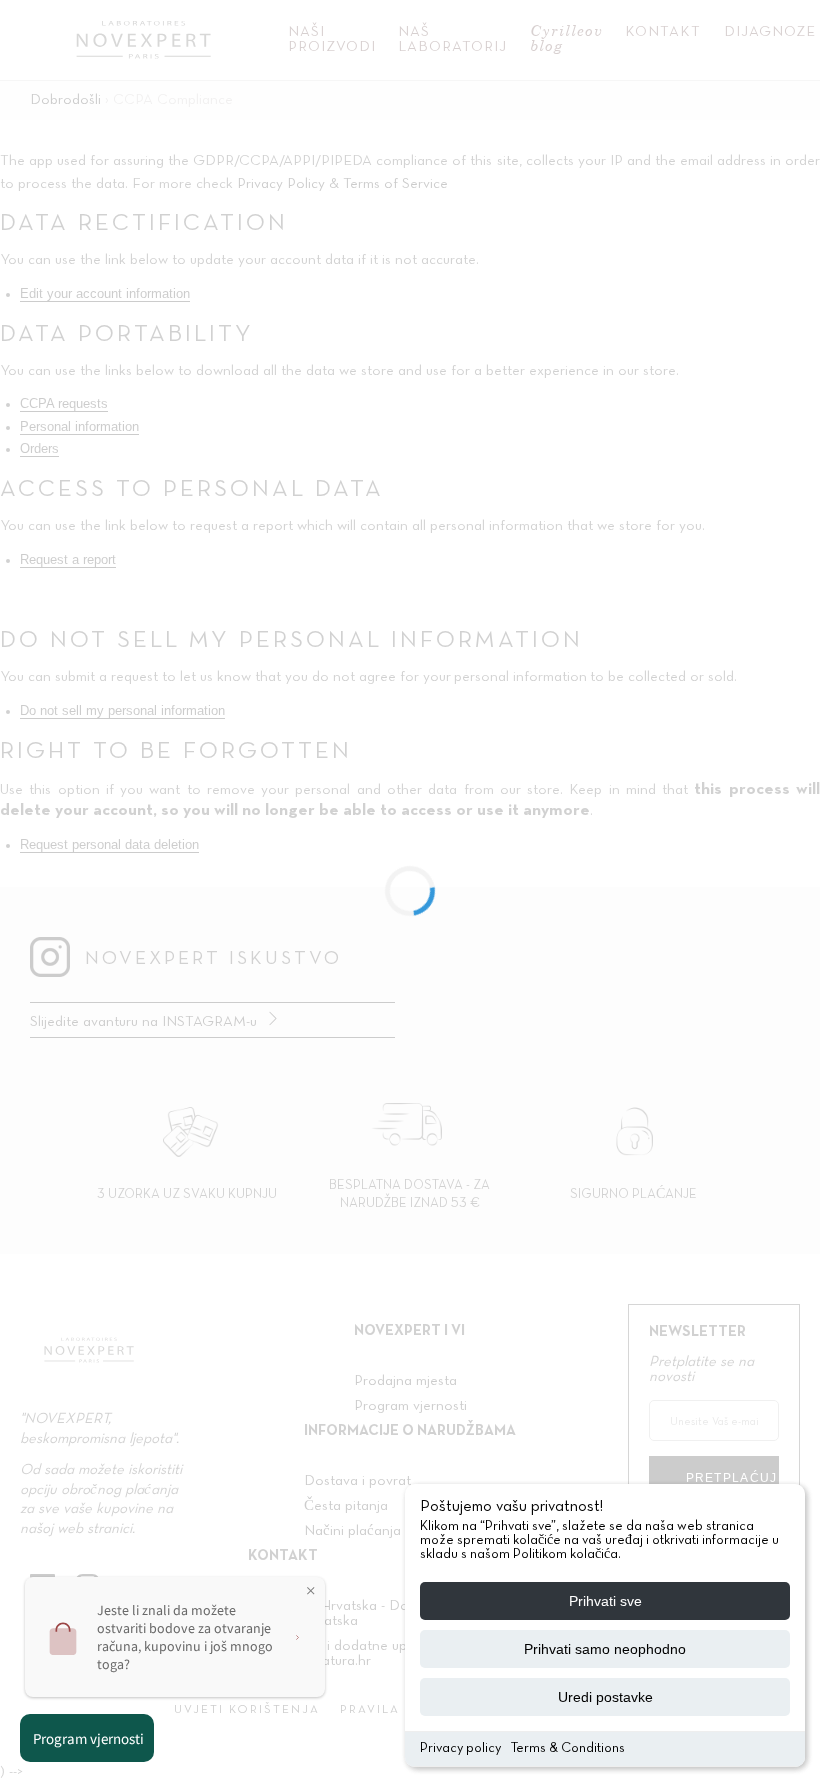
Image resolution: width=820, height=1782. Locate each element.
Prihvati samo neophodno (605, 1649)
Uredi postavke (605, 1697)
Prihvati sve (605, 1601)
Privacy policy (460, 1748)
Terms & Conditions (568, 1748)
